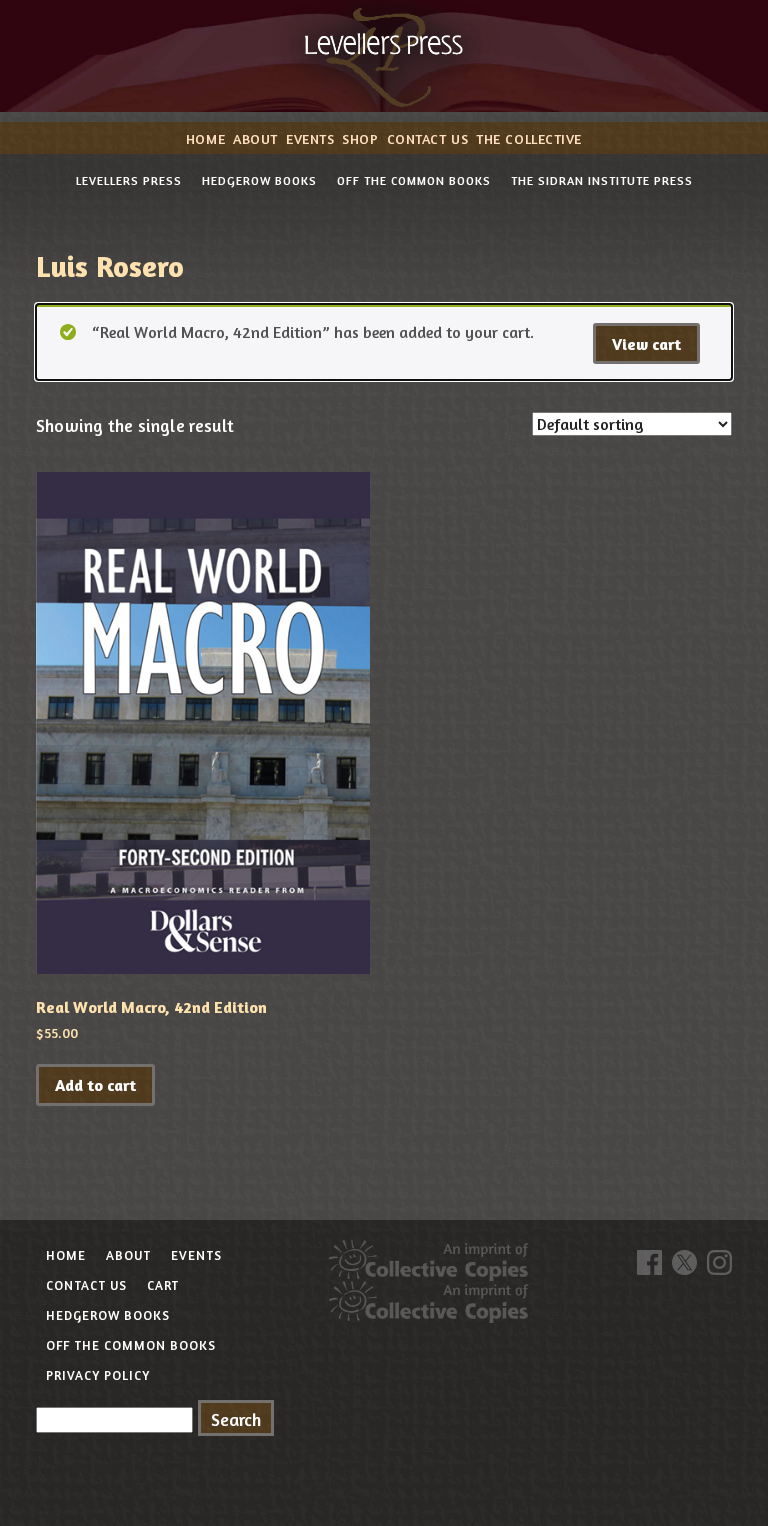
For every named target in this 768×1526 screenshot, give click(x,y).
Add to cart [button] (95, 1085)
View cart (646, 344)
